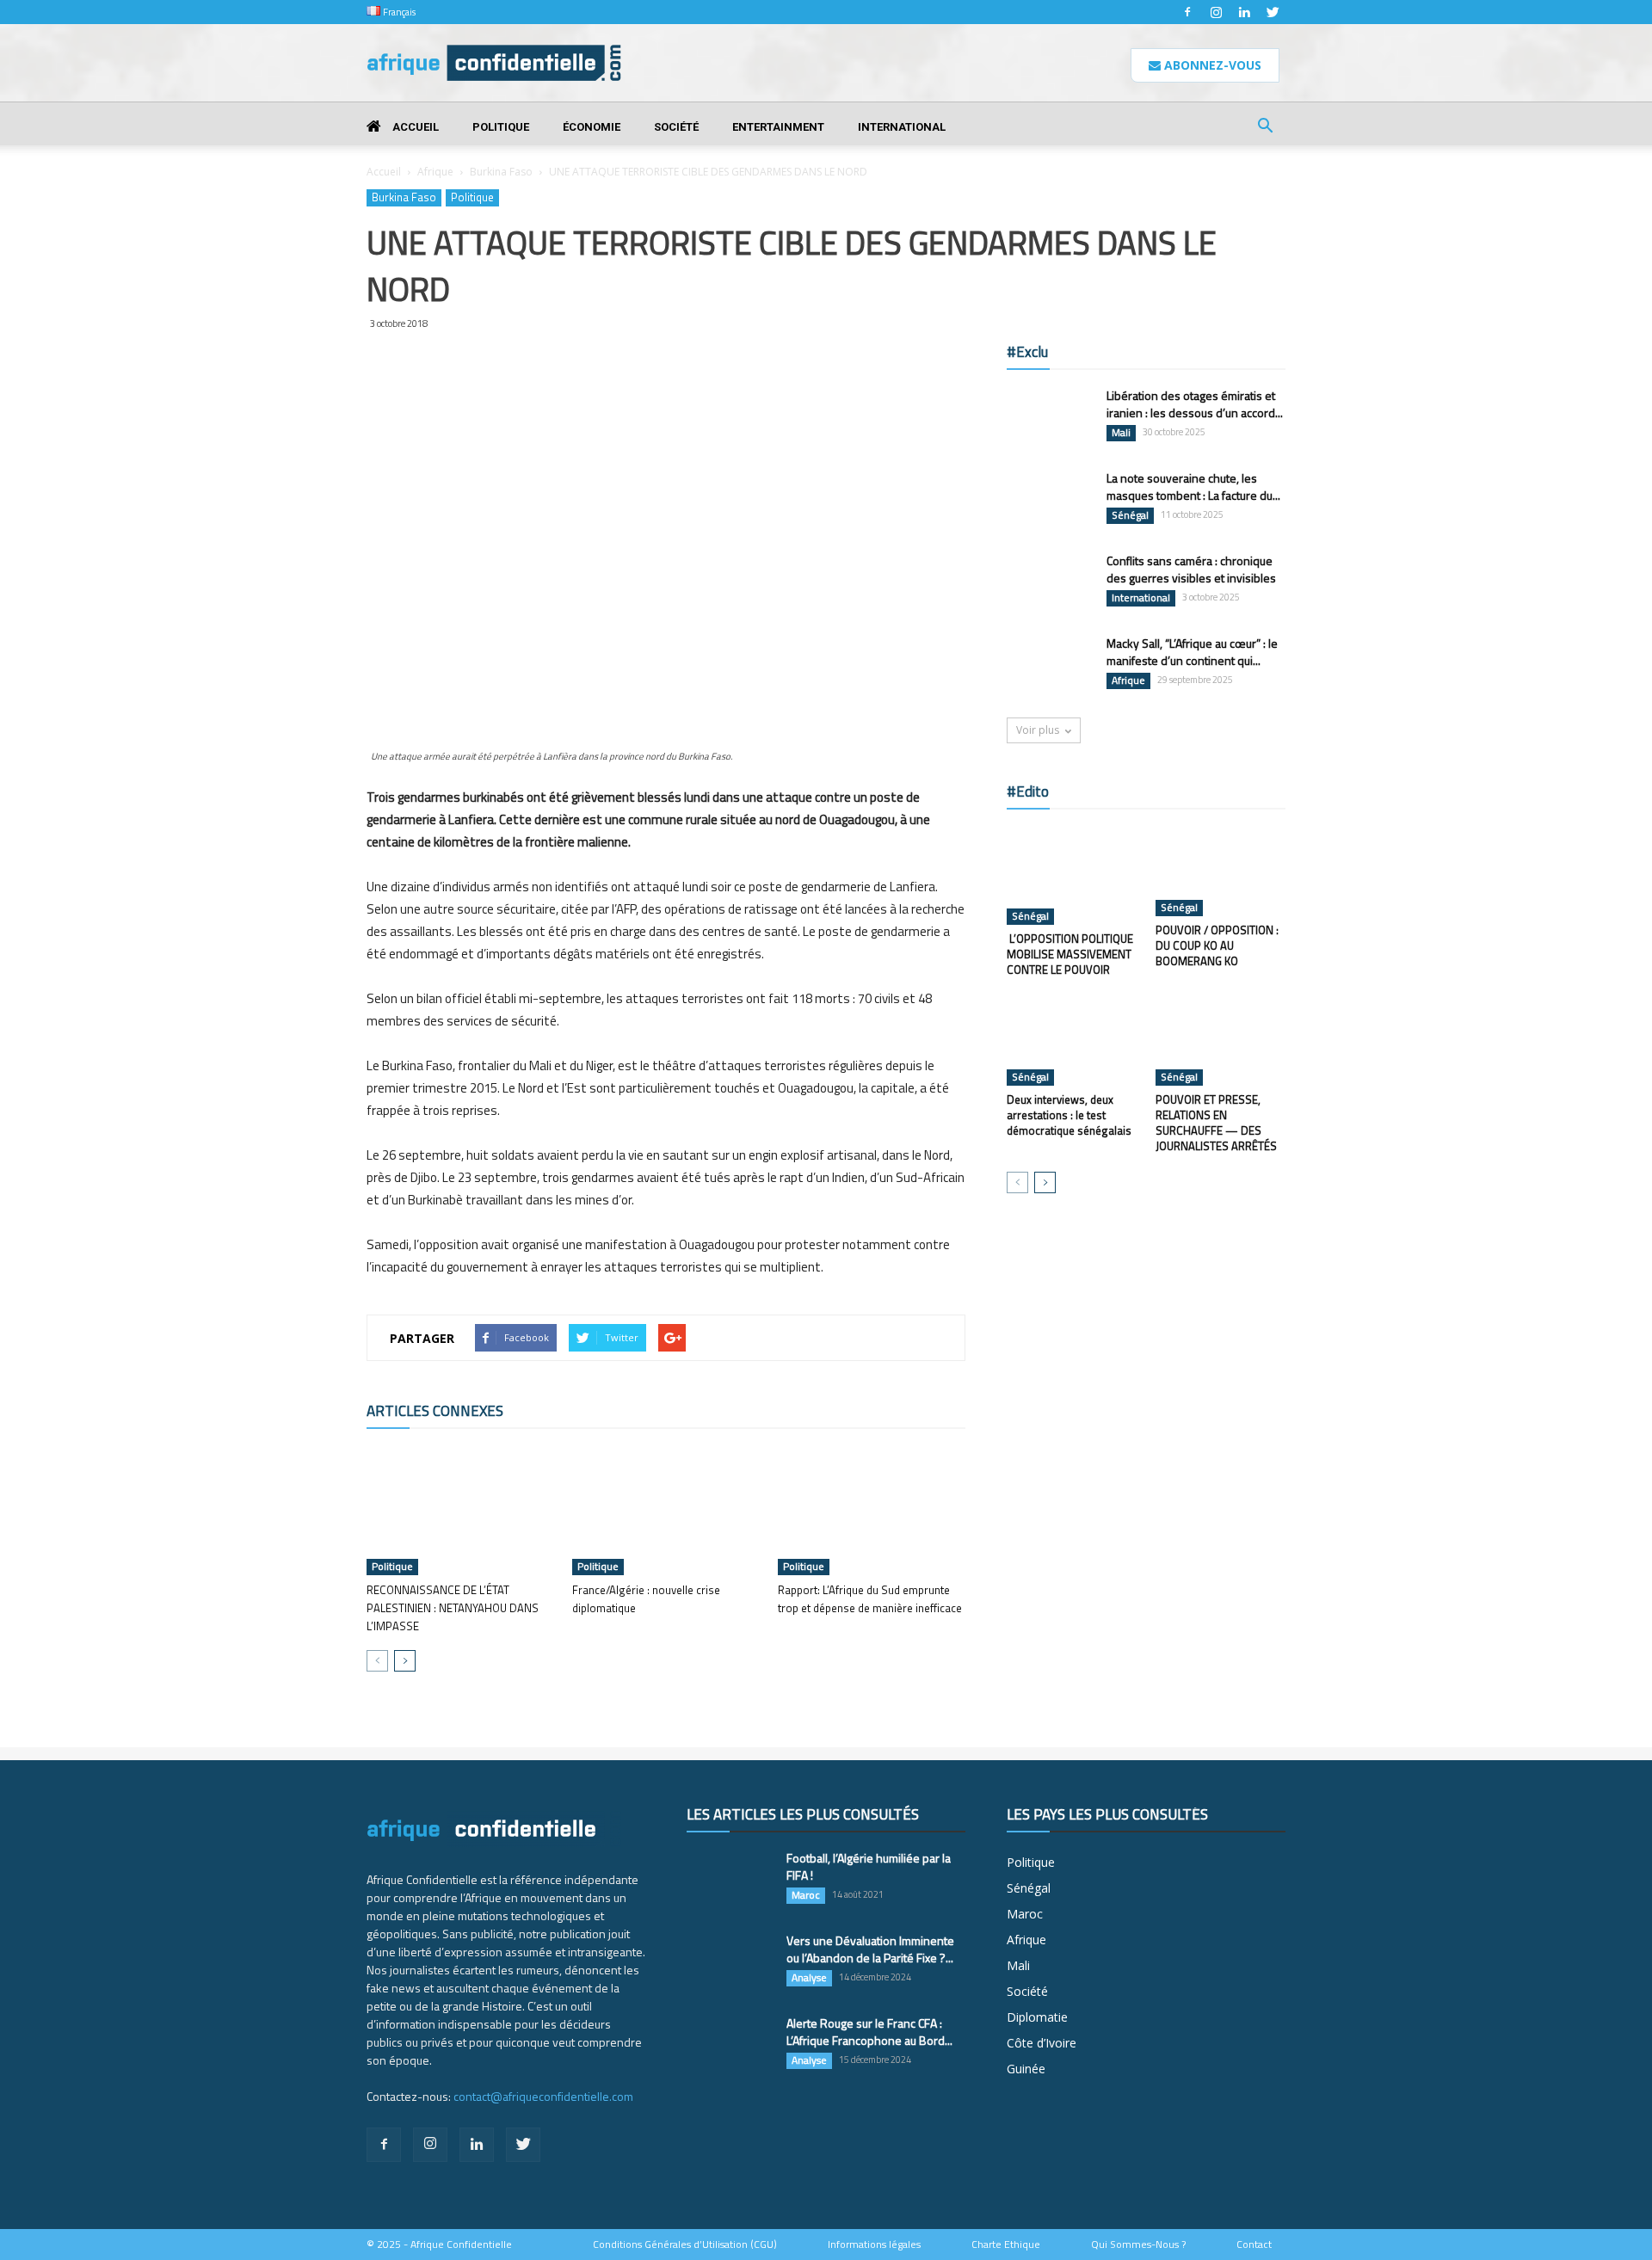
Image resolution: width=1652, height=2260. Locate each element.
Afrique (435, 172)
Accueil (414, 127)
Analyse (809, 1978)
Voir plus (1038, 730)
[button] (1265, 128)
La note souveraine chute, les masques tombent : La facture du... (1193, 486)
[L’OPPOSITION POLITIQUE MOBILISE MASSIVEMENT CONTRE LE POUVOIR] (1072, 876)
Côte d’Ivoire (1042, 2043)
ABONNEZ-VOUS (1211, 65)
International (902, 127)
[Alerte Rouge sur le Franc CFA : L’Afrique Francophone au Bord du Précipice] (730, 2045)
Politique (501, 127)
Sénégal (1130, 515)
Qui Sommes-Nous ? (1138, 2245)
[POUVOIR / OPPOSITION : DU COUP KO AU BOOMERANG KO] (1221, 871)
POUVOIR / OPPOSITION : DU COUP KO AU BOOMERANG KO (1217, 945)
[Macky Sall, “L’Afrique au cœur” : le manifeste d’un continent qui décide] (1050, 665)
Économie (592, 127)
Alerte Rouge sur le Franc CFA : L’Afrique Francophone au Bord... (869, 2032)
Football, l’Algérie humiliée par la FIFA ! (869, 1866)
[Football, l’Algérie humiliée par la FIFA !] (730, 1880)
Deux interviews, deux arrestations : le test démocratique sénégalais (1069, 1115)
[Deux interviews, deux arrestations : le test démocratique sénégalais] (1072, 1041)
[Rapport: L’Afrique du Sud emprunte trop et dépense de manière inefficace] (872, 1511)
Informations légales (874, 2245)
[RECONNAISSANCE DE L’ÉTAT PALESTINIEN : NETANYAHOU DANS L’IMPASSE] (460, 1511)
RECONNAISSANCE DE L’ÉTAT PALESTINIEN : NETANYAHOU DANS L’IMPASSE (453, 1608)
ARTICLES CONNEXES (435, 1411)
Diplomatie (1037, 2017)
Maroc (806, 1895)
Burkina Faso (501, 172)
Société (676, 127)
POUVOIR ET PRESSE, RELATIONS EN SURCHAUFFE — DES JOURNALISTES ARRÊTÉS (1216, 1123)
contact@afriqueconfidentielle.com (543, 2096)
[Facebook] (1187, 12)
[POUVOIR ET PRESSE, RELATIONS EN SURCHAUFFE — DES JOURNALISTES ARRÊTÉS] (1221, 1041)
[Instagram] (1216, 12)
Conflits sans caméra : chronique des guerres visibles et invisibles (1191, 569)
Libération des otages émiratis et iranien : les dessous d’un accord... (1195, 404)
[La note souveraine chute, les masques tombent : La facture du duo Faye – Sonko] (1050, 499)
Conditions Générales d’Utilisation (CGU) (685, 2245)
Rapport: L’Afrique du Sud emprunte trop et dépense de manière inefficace (870, 1599)
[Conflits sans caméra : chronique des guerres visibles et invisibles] (1050, 582)
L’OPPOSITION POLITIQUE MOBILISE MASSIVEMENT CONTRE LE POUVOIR (1070, 954)
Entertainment (778, 127)
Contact (1254, 2245)
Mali (1121, 433)
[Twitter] (1273, 12)
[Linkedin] (1244, 12)
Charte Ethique (1006, 2245)
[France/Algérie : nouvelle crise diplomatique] (666, 1511)
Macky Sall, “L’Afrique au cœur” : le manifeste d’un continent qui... (1192, 652)
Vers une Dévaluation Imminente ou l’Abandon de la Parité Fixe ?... (870, 1949)
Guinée (1026, 2069)
